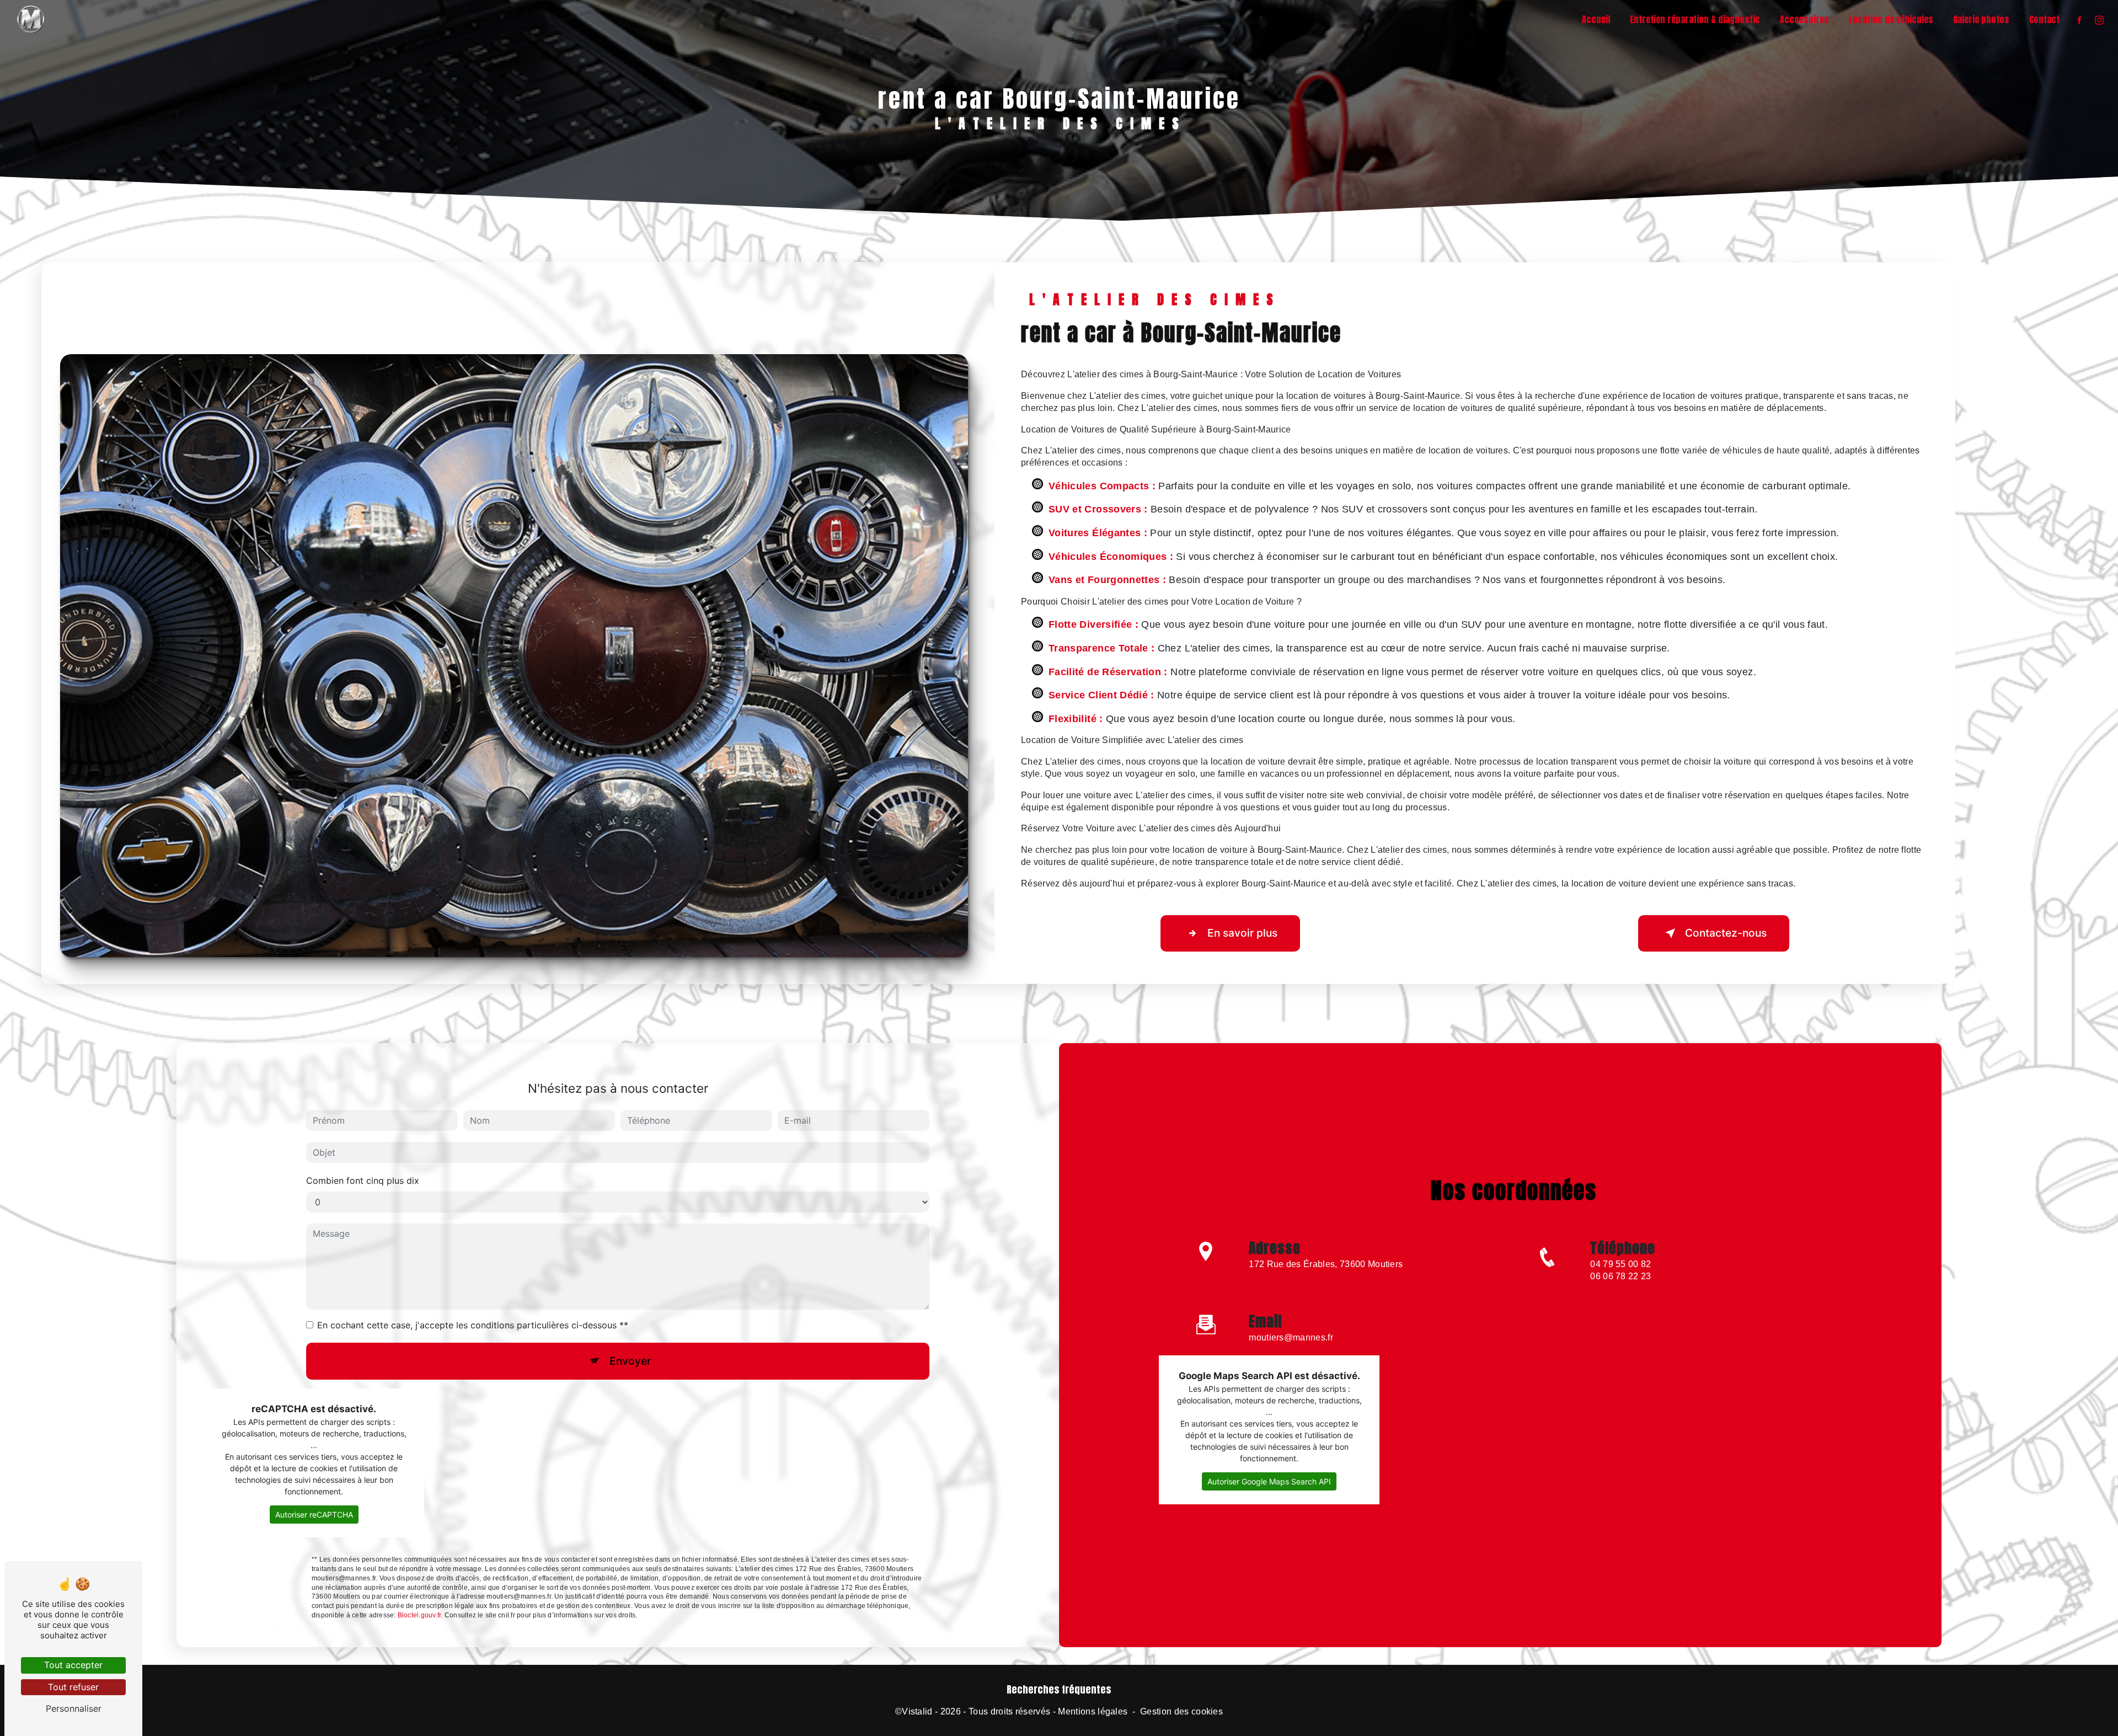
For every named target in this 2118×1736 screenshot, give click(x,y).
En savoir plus (1242, 933)
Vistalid (917, 1711)
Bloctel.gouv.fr (419, 1615)
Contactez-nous (1726, 933)
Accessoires (1804, 19)
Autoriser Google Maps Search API (1269, 1481)
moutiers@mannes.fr (1291, 1337)
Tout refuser (73, 1687)
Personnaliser (74, 1708)
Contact (2044, 19)
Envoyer (630, 1361)
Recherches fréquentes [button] (1059, 1690)
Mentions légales (1093, 1711)
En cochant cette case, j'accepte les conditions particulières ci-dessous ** (473, 1325)
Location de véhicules (1891, 19)
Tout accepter (73, 1665)
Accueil (1596, 19)
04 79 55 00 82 (1620, 1264)
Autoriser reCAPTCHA (314, 1515)
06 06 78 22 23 (1620, 1276)
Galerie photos (1981, 19)
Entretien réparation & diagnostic (1695, 19)
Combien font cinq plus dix (363, 1181)
